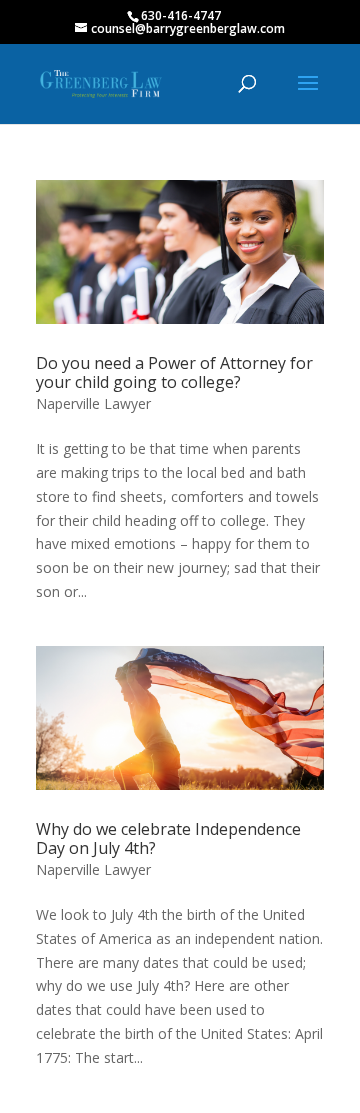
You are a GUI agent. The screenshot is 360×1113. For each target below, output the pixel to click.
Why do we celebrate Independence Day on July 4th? (168, 838)
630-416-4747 (181, 15)
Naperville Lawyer (93, 403)
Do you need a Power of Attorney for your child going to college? (174, 372)
